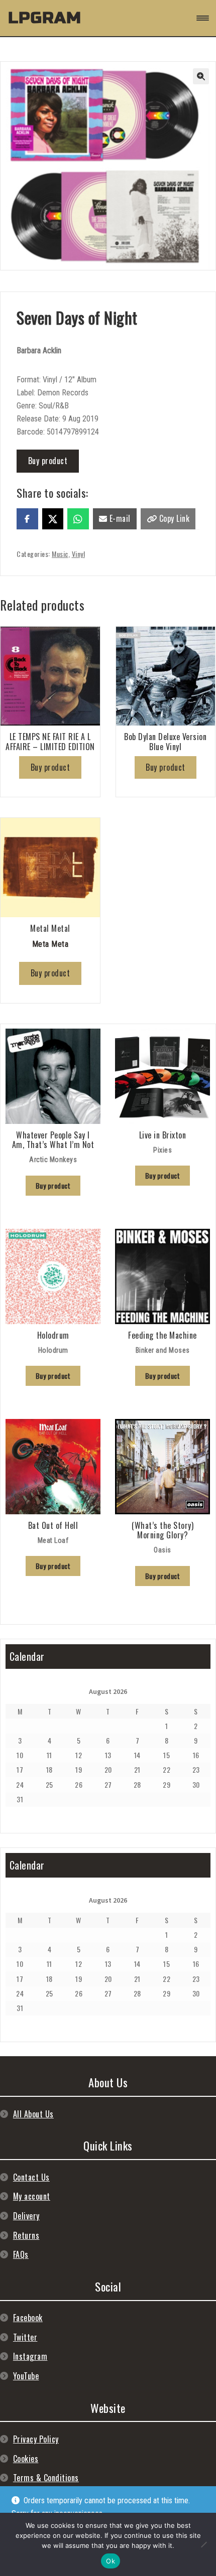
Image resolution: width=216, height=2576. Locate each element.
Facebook (28, 2318)
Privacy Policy (36, 2439)
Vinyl (79, 554)
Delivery (26, 2216)
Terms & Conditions (46, 2478)
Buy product (48, 461)
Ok (111, 2561)
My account (32, 2196)
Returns (26, 2235)
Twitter (25, 2337)
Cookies (26, 2459)
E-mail (119, 518)
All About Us (33, 2114)
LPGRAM (45, 18)
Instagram (30, 2356)
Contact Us (31, 2177)
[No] (203, 2544)
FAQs (21, 2254)
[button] (201, 76)
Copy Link (173, 518)
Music (60, 554)
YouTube (26, 2376)
